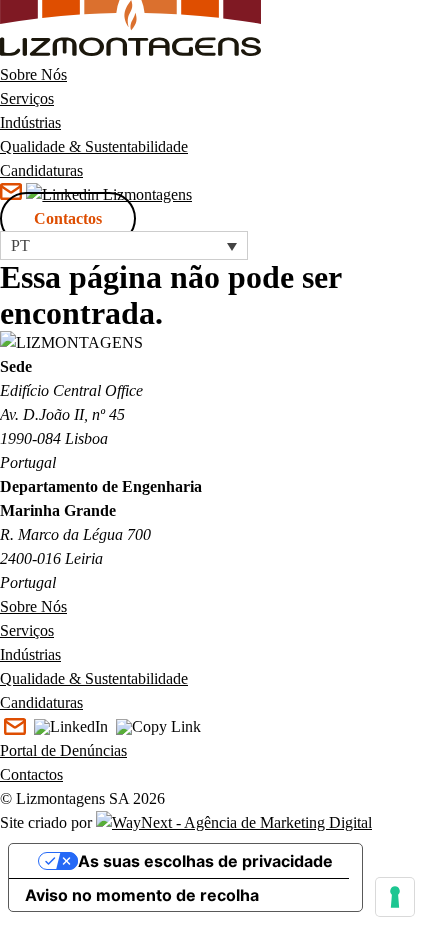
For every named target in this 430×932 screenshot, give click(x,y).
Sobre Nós (33, 74)
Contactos (68, 218)
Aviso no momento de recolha (142, 895)
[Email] (15, 728)
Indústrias (30, 122)
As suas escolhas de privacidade (205, 861)
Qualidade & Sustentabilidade (94, 146)
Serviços (27, 98)
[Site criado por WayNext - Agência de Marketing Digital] (234, 822)
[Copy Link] (158, 728)
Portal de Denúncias (63, 750)
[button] (124, 245)
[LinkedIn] (71, 728)
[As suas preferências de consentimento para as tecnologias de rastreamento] (395, 897)
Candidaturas (41, 170)
